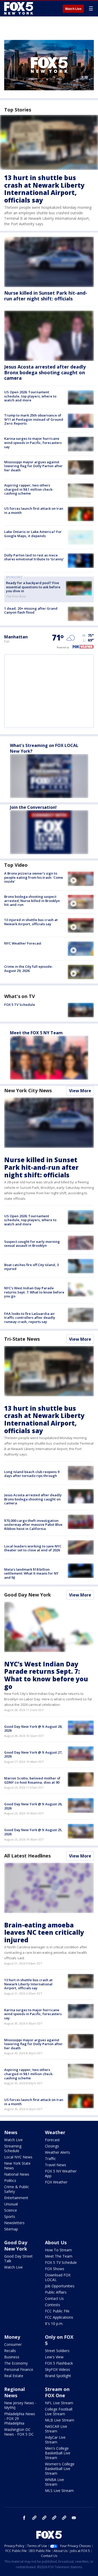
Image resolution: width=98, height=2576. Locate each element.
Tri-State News (22, 1339)
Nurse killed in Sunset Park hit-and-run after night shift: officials (46, 296)
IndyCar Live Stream (55, 2440)
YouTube (54, 2518)
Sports (10, 2216)
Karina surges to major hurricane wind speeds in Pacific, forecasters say (33, 443)
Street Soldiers (57, 2351)
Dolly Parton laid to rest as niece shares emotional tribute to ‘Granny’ (34, 557)
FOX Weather (56, 2182)
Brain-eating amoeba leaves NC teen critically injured (44, 1933)
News (11, 2132)
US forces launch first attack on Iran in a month (34, 511)
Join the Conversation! (33, 807)
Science (11, 2210)
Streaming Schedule (13, 2148)
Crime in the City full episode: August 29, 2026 (28, 969)
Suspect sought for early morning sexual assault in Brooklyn (32, 1244)
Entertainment (16, 2198)
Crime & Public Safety (17, 2189)
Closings (52, 2146)
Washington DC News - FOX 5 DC (19, 2432)
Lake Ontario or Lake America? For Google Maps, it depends (33, 534)
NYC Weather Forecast (23, 943)
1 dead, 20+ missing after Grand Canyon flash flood (31, 610)
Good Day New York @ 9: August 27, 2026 (33, 1754)
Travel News (56, 2165)
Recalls (10, 2351)
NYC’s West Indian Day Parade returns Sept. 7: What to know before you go (34, 1292)
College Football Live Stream (59, 2411)
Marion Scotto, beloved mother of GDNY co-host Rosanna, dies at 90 (32, 1780)
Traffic (50, 2159)
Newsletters (14, 2223)
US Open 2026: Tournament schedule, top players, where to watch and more (30, 396)
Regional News (15, 2392)
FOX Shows (55, 2269)
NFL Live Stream (59, 2403)
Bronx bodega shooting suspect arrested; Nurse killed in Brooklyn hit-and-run (32, 901)
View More (80, 1091)
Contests (53, 2305)
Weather (55, 2132)
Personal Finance (19, 2369)
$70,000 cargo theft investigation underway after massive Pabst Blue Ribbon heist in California (33, 1525)
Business (12, 2357)
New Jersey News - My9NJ (20, 2405)
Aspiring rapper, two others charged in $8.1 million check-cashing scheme (29, 489)
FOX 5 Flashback (59, 2363)
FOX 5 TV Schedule (20, 1005)
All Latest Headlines (27, 1856)
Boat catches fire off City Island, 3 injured (31, 1267)
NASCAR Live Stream (56, 2429)
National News (17, 2174)
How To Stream (58, 2250)
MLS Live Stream (59, 2491)
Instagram (34, 2518)
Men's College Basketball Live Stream (58, 2453)
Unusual (11, 2204)
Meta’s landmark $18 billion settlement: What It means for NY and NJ (31, 1573)
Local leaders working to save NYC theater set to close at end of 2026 (33, 1548)
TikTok (44, 2518)
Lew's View (54, 2357)
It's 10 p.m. (54, 2323)
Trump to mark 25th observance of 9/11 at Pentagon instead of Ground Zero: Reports (34, 419)
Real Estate (14, 2376)
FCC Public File (57, 2311)
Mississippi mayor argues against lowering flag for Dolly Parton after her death (33, 466)
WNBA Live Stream (54, 2482)
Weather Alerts (57, 2152)
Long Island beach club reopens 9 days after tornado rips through (32, 1474)
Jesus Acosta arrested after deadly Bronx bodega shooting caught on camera (45, 372)
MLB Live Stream (60, 2420)
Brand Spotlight (58, 2376)
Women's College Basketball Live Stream (60, 2469)
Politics (10, 2180)
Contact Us (54, 2298)
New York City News (28, 1090)
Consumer (13, 2344)
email (74, 2518)
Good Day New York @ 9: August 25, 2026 (33, 1832)
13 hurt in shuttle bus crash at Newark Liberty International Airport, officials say (44, 189)
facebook (24, 2518)
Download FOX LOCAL (58, 2277)
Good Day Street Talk (18, 2259)
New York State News (17, 2166)
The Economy (16, 2363)
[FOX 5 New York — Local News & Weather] (19, 8)
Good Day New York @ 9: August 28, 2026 (33, 1729)
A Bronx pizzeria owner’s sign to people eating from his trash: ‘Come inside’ (34, 877)
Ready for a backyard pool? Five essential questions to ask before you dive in (33, 587)
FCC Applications (59, 2317)
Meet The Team (59, 2256)
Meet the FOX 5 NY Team (36, 1033)
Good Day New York (28, 1595)
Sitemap (11, 2229)
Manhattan (16, 637)
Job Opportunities (60, 2286)
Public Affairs (56, 2292)
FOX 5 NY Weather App (61, 2173)
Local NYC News (18, 2157)
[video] (81, 879)
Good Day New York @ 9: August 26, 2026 (33, 1806)
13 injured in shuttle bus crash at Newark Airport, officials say (31, 922)
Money (12, 2337)
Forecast (52, 2140)
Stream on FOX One (57, 2392)
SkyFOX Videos (57, 2369)
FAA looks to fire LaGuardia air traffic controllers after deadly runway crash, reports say (30, 1318)
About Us (56, 2242)
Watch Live (73, 9)
